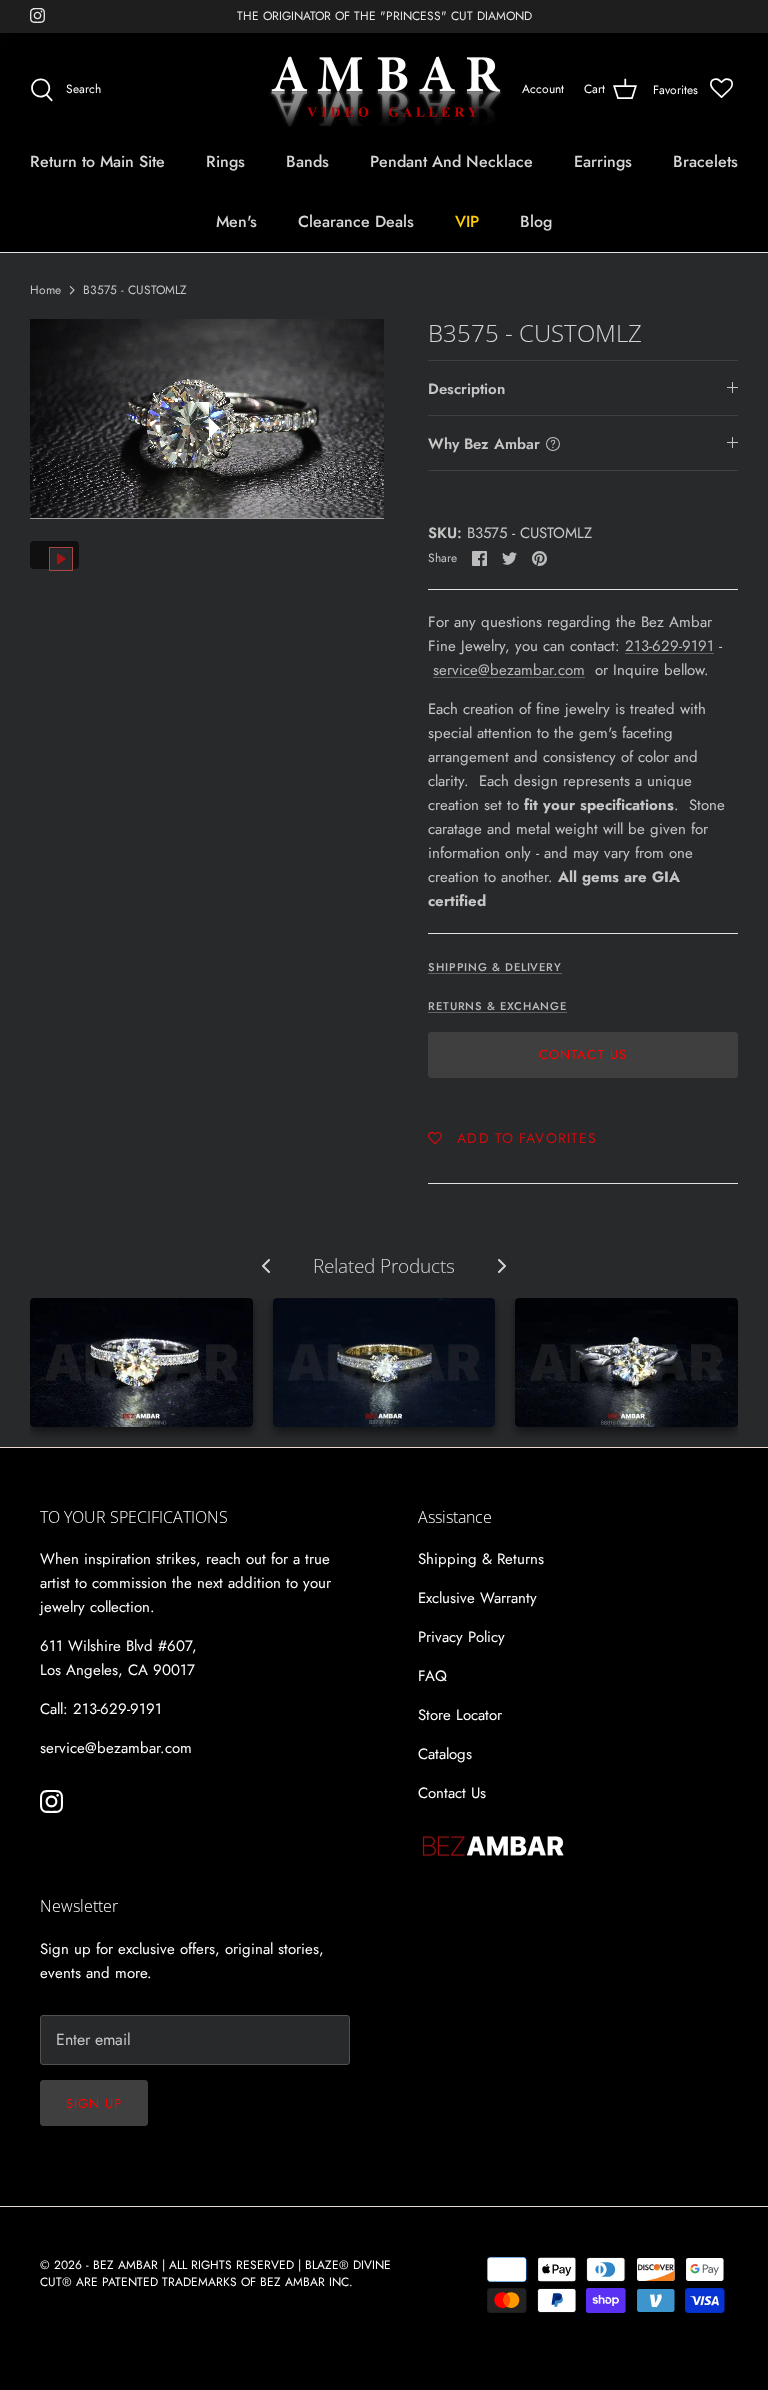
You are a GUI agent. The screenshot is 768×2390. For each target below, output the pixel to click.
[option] (207, 418)
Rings (225, 161)
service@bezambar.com (509, 670)
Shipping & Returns (481, 1559)
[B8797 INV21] (384, 1362)
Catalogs (445, 1754)
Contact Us (582, 1054)
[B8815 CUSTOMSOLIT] (626, 1362)
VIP (467, 221)
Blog (536, 221)
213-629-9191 (669, 646)
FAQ (432, 1676)
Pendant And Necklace (451, 161)
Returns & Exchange (497, 1006)
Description (466, 389)
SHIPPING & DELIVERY (495, 967)
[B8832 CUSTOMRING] (141, 1362)
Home (45, 290)
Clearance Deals (356, 221)
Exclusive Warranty (477, 1598)
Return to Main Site (97, 161)
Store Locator (460, 1715)
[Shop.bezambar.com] (384, 90)
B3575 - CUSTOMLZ (135, 290)
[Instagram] (37, 15)
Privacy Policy (461, 1637)
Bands (307, 161)
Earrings (603, 161)
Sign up (94, 2103)
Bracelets (705, 161)
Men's (236, 221)
